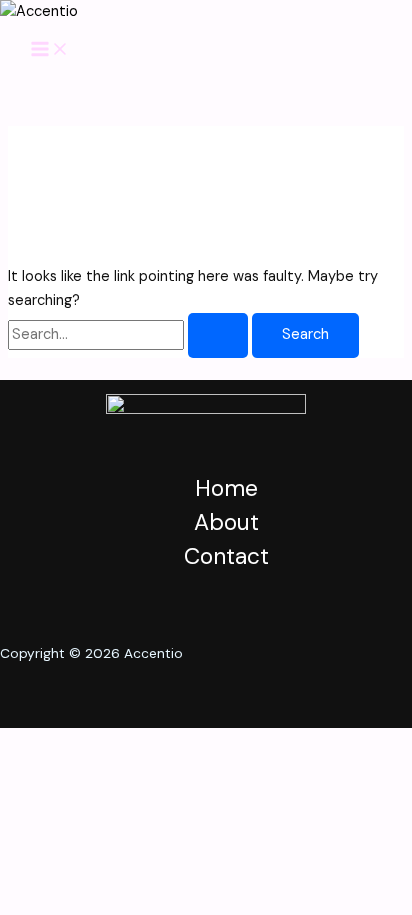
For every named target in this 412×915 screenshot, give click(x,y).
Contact (226, 556)
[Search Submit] (218, 335)
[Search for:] (130, 334)
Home (226, 488)
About (226, 522)
